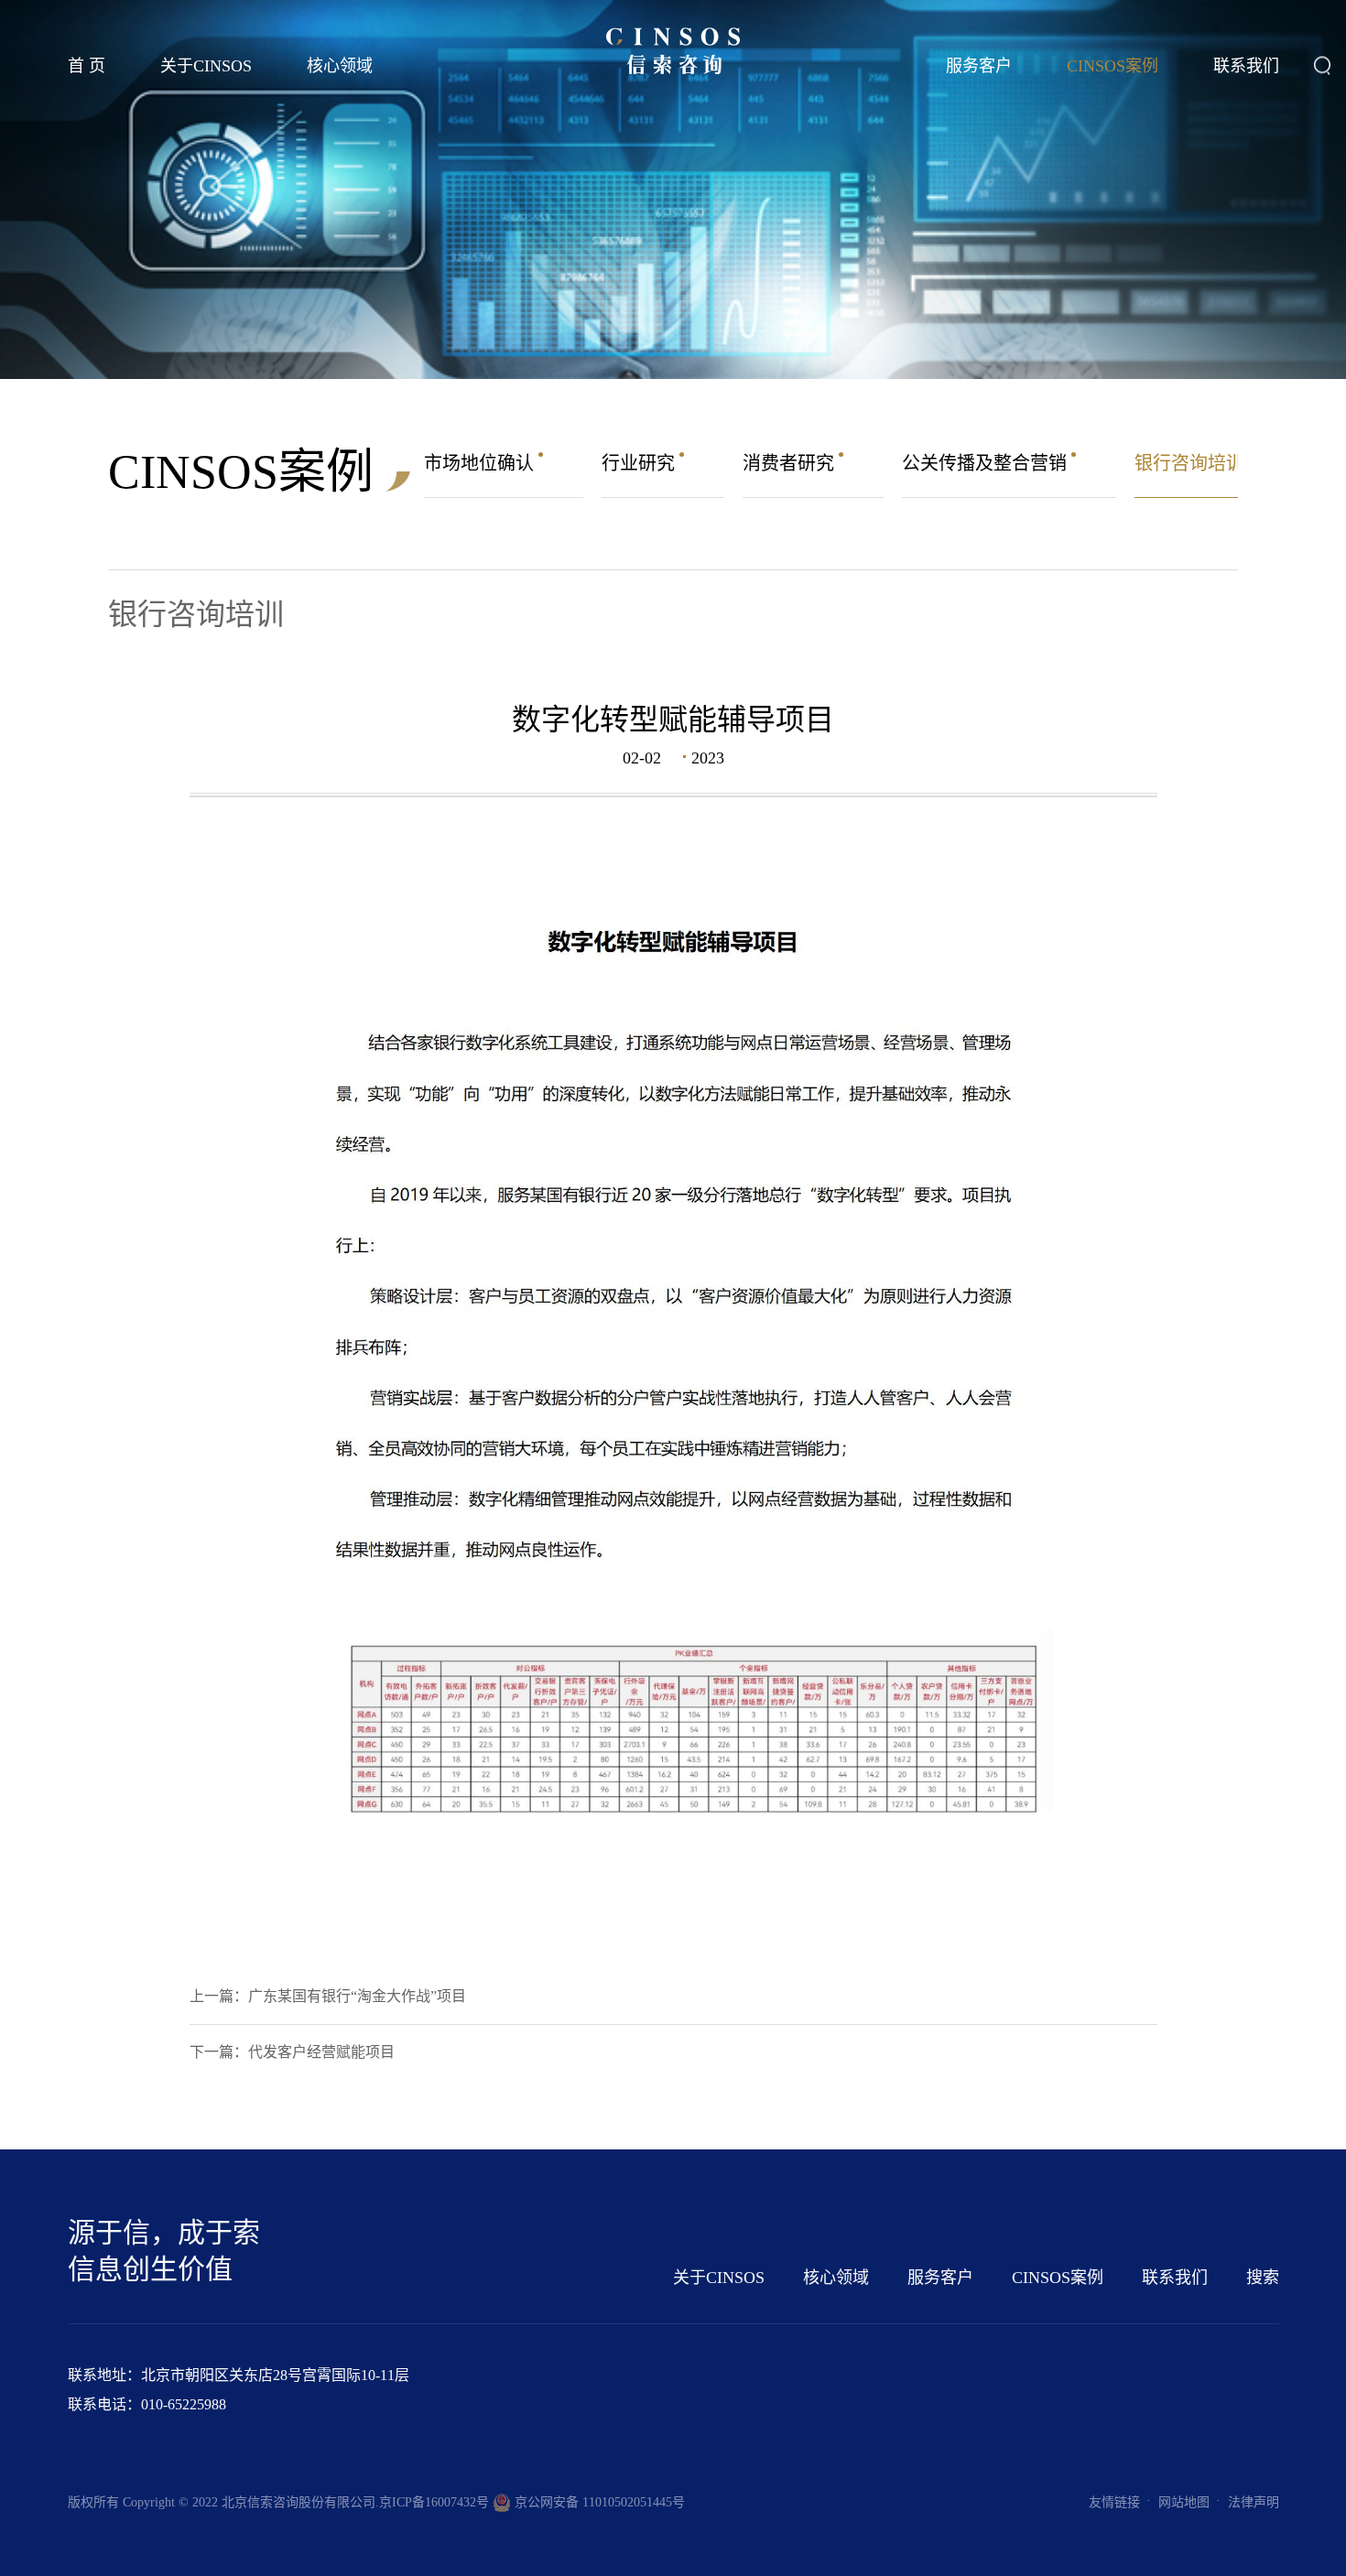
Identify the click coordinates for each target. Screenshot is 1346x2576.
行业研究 (640, 463)
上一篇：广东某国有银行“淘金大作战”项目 (328, 1996)
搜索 (1263, 2278)
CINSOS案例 (1113, 66)
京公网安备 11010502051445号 (598, 2502)
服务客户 (979, 66)
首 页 (87, 66)
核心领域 (340, 66)
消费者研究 (791, 463)
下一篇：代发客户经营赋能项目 (292, 2052)
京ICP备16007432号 (434, 2502)
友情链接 (1114, 2502)
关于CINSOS (206, 66)
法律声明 (1254, 2502)
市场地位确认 (481, 463)
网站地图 (1184, 2502)
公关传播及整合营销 (987, 463)
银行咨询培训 (1192, 463)
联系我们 (1246, 66)
